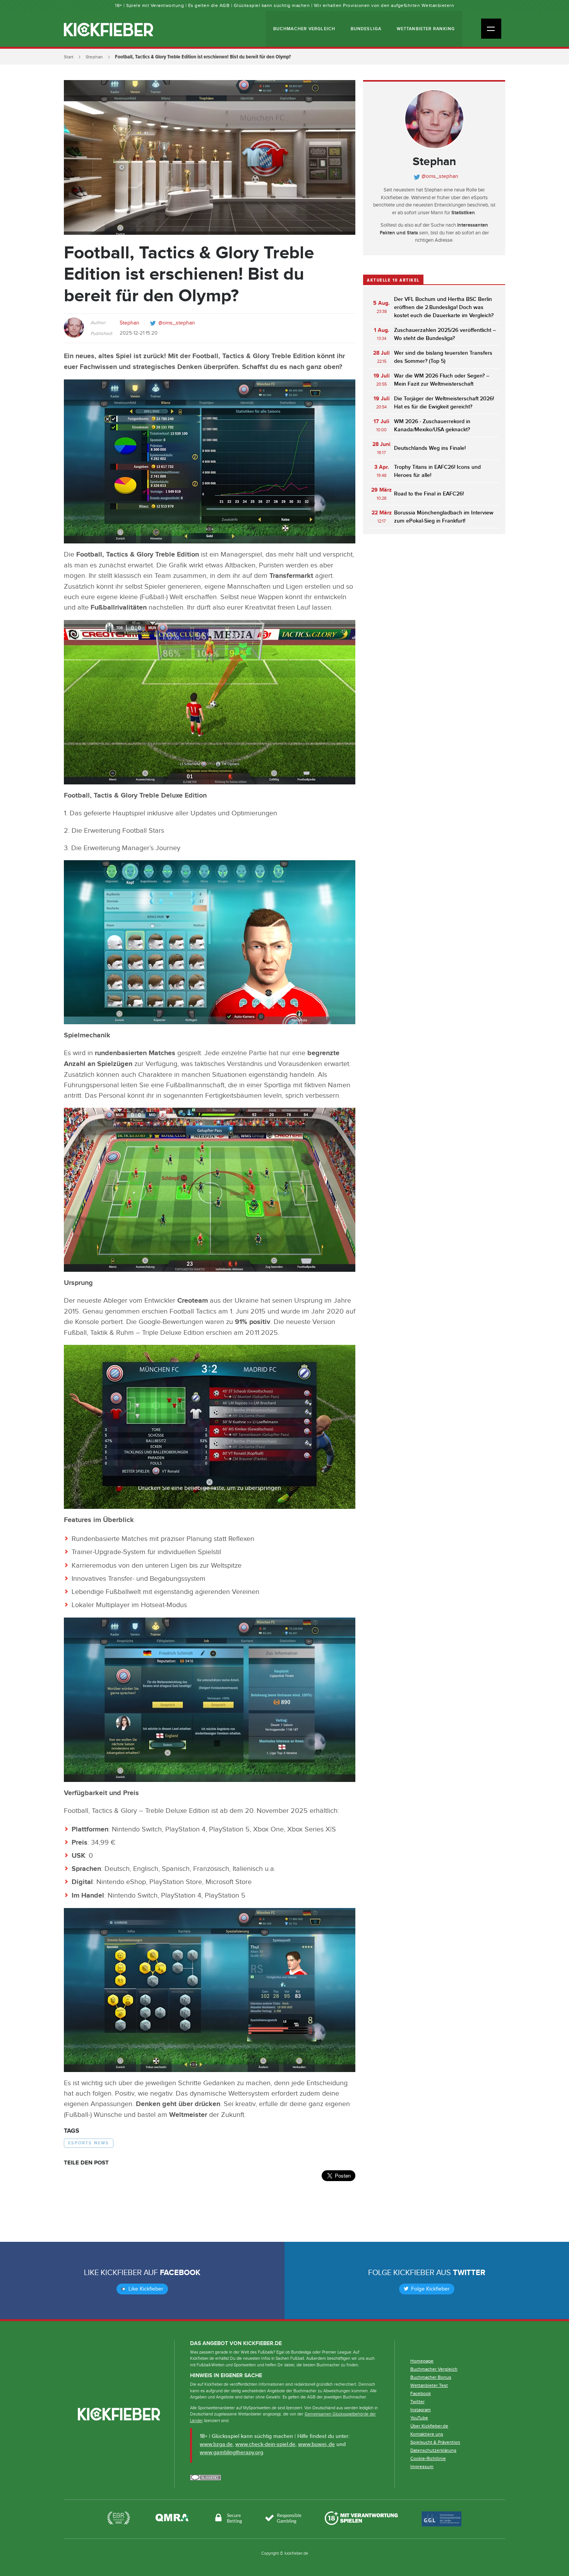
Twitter (469, 2273)
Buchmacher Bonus (431, 2377)
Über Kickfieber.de (429, 2426)
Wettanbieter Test (429, 2385)
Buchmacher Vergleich (304, 29)
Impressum (422, 2467)
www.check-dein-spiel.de (265, 2444)
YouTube (419, 2418)
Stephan (94, 57)
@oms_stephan (177, 323)
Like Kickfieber (145, 2289)
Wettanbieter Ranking (426, 29)
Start (69, 57)
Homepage (422, 2361)
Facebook (180, 2273)
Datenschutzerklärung (433, 2450)
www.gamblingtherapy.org (231, 2452)
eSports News (89, 2143)
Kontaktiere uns (427, 2434)
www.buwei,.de (316, 2444)
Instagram (421, 2410)
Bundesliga (366, 29)
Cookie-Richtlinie (428, 2458)
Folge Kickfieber (430, 2289)
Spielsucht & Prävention (435, 2442)
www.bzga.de (216, 2444)
